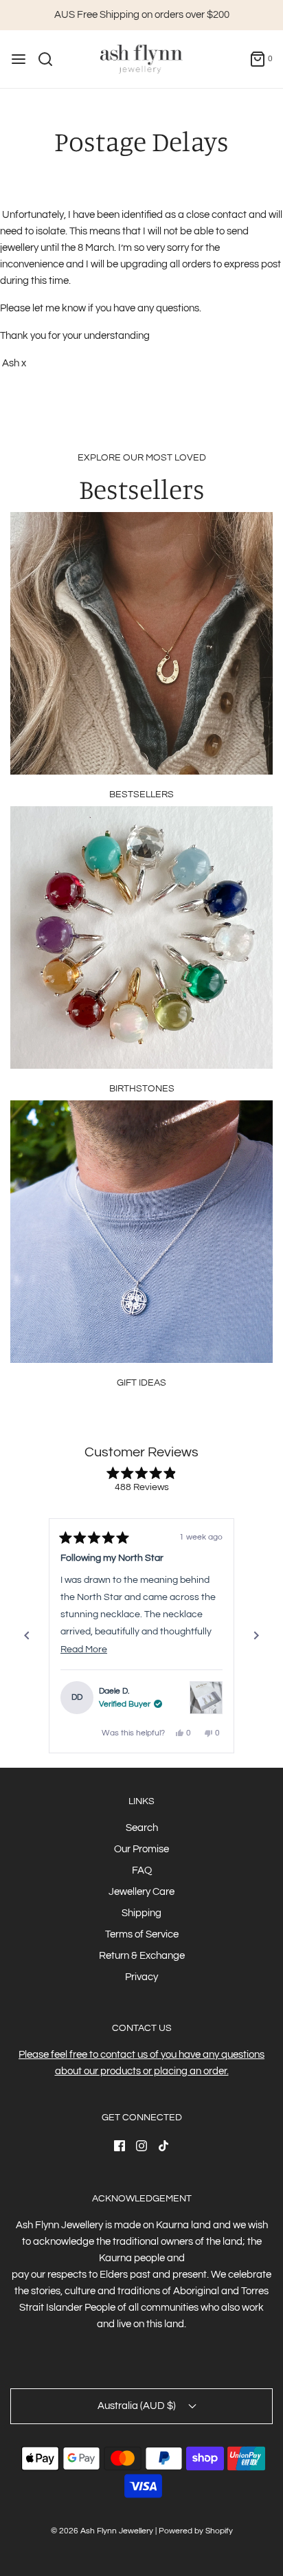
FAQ (142, 1870)
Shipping (141, 1913)
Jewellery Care (141, 1892)
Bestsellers (141, 795)
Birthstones (142, 1089)
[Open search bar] (50, 59)
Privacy (141, 1977)
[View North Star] (206, 1678)
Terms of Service (142, 1934)
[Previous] (27, 1636)
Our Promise (141, 1849)
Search (142, 1828)
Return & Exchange (142, 1956)
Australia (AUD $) (138, 2406)
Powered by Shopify (196, 2531)
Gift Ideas (141, 1383)
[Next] (256, 1636)
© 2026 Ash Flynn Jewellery (103, 2531)
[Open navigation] (19, 59)
